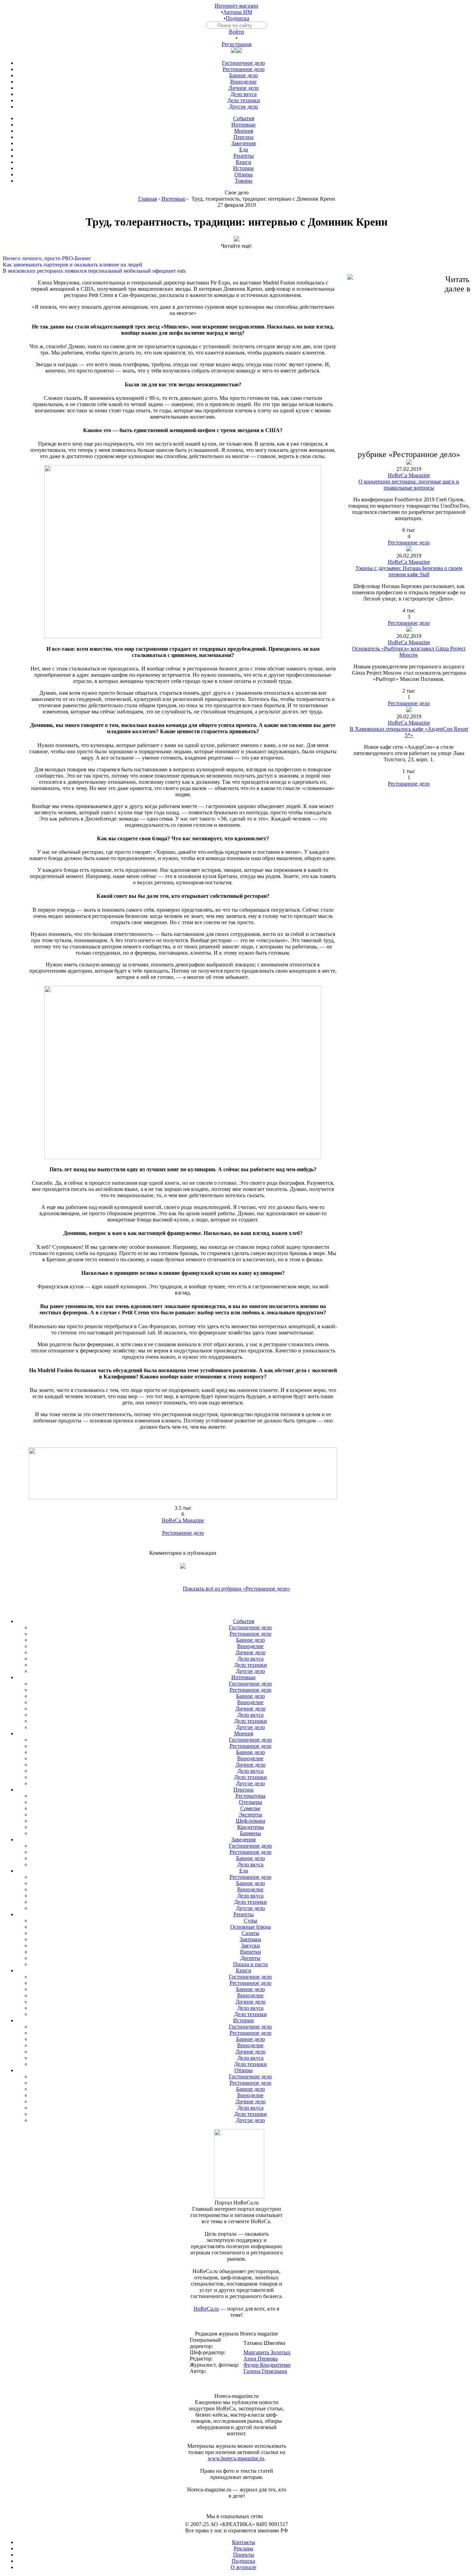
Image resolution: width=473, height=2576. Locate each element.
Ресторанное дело (183, 1533)
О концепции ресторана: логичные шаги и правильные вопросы (409, 485)
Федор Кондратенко (267, 2365)
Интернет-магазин (237, 6)
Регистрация (237, 44)
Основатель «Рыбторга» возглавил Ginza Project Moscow (409, 652)
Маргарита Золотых (267, 2352)
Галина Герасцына (265, 2371)
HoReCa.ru (206, 2309)
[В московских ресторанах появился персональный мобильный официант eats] (237, 265)
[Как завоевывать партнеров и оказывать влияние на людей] (237, 259)
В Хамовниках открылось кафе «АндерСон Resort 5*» (409, 732)
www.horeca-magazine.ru (236, 2458)
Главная (148, 199)
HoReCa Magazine (183, 1520)
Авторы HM (238, 12)
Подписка (238, 18)
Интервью (173, 199)
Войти (237, 32)
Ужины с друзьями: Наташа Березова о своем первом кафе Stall (409, 571)
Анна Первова (261, 2359)
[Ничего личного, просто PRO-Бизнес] (237, 252)
